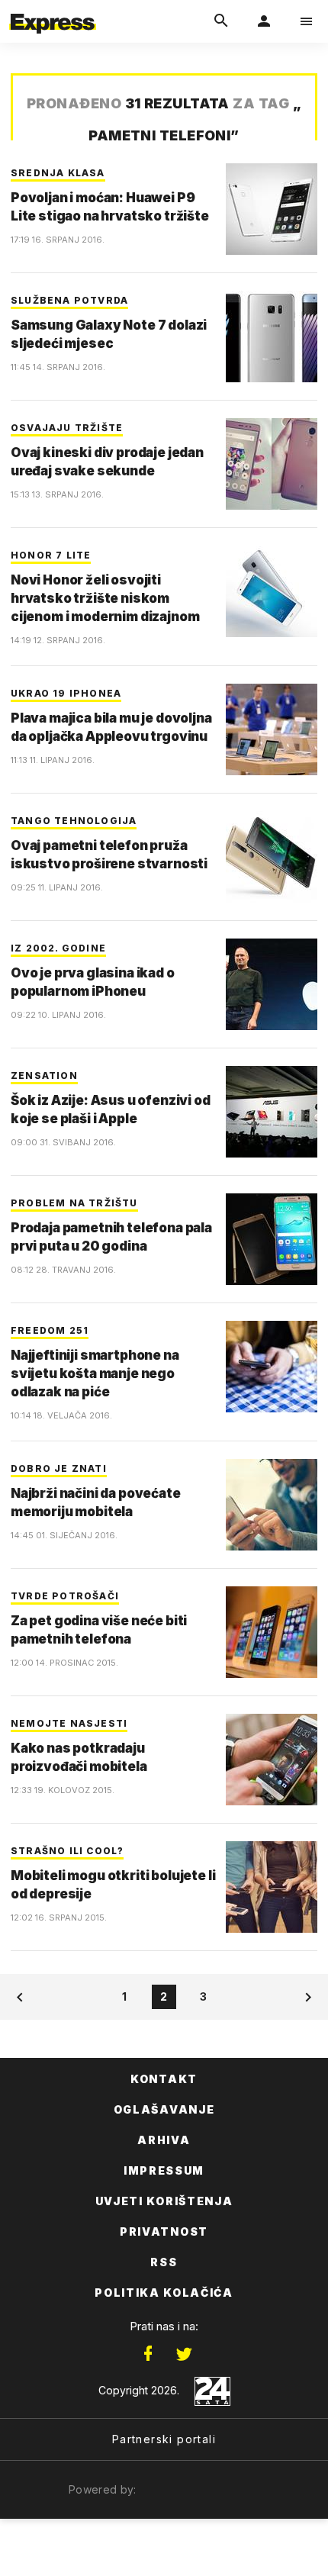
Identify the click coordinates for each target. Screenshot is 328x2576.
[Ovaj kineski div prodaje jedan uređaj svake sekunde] (272, 464)
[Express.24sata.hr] (53, 10)
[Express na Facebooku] (148, 2354)
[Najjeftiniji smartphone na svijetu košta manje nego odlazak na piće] (272, 1367)
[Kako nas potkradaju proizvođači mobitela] (272, 1760)
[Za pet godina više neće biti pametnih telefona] (272, 1632)
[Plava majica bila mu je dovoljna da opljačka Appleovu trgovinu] (272, 729)
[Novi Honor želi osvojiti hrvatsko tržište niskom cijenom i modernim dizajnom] (272, 591)
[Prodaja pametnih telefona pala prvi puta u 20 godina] (272, 1239)
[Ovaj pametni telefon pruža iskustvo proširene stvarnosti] (272, 857)
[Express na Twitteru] (184, 2354)
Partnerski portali (164, 2439)
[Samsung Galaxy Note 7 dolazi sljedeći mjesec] (272, 336)
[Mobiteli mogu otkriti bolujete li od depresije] (272, 1887)
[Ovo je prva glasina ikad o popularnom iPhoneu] (272, 984)
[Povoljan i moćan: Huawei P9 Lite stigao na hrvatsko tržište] (272, 209)
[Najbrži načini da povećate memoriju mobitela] (272, 1505)
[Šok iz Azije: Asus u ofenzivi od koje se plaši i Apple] (272, 1112)
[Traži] (221, 21)
